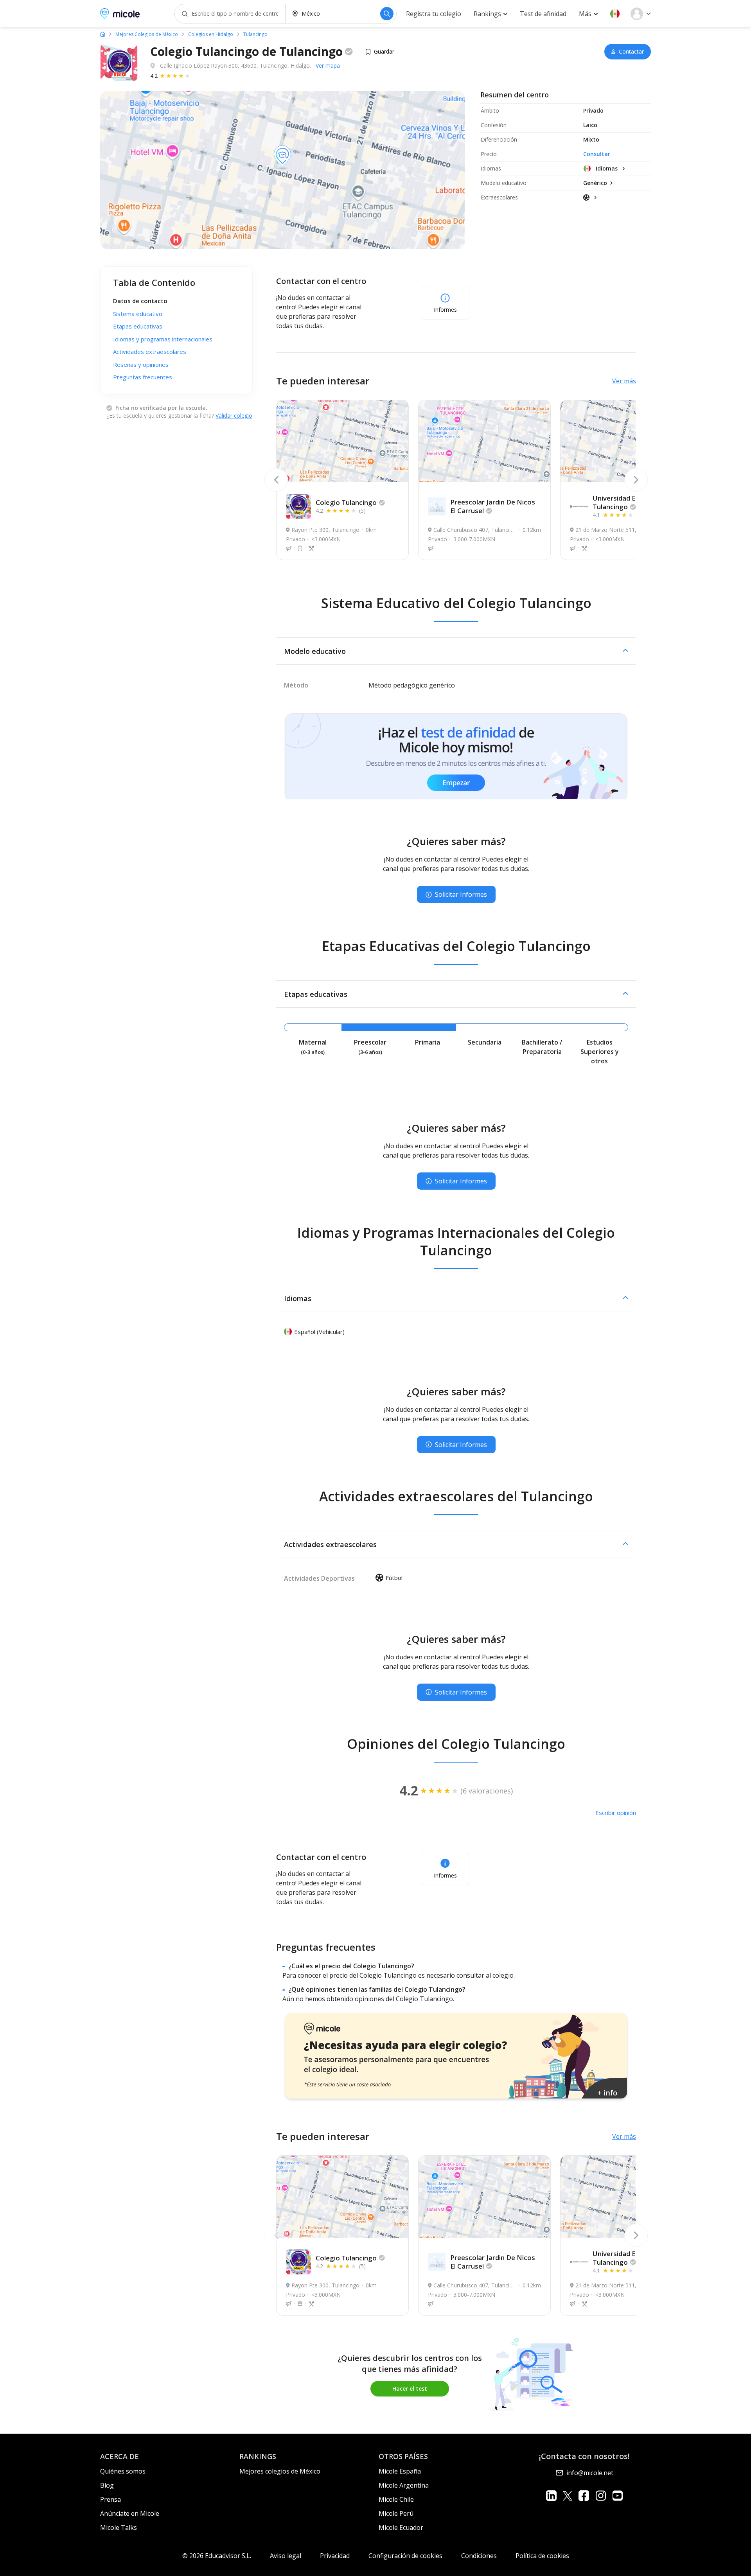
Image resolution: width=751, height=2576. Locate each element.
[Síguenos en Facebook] (584, 2496)
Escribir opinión (616, 1813)
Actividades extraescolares (150, 352)
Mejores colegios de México (280, 2471)
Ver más (624, 381)
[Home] (103, 34)
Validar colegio (234, 416)
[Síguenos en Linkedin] (551, 2496)
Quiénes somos (123, 2471)
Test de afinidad (543, 14)
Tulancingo (255, 34)
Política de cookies (542, 2556)
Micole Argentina (404, 2485)
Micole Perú (396, 2513)
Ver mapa (328, 66)
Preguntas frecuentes (143, 377)
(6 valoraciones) (487, 1791)
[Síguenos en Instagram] (601, 2496)
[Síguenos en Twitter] (568, 2496)
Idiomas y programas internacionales (163, 339)
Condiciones (479, 2556)
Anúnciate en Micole (130, 2513)
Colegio (346, 502)
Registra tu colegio (434, 14)
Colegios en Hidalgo (211, 34)
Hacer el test (410, 2388)
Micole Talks (119, 2528)
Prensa (110, 2499)
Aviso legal (286, 2556)
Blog (107, 2485)
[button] (615, 14)
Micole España (400, 2471)
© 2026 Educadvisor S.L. (217, 2556)
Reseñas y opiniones (141, 364)
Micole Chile (396, 2499)
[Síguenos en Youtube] (617, 2496)
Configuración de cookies (405, 2556)
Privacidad (335, 2556)
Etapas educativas (138, 326)
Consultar (597, 154)
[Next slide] (636, 480)
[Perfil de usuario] (641, 14)
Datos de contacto (140, 301)
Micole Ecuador (401, 2528)
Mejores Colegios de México (147, 34)
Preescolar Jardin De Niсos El (493, 506)
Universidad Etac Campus (633, 502)
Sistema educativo (138, 314)
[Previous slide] (276, 480)
